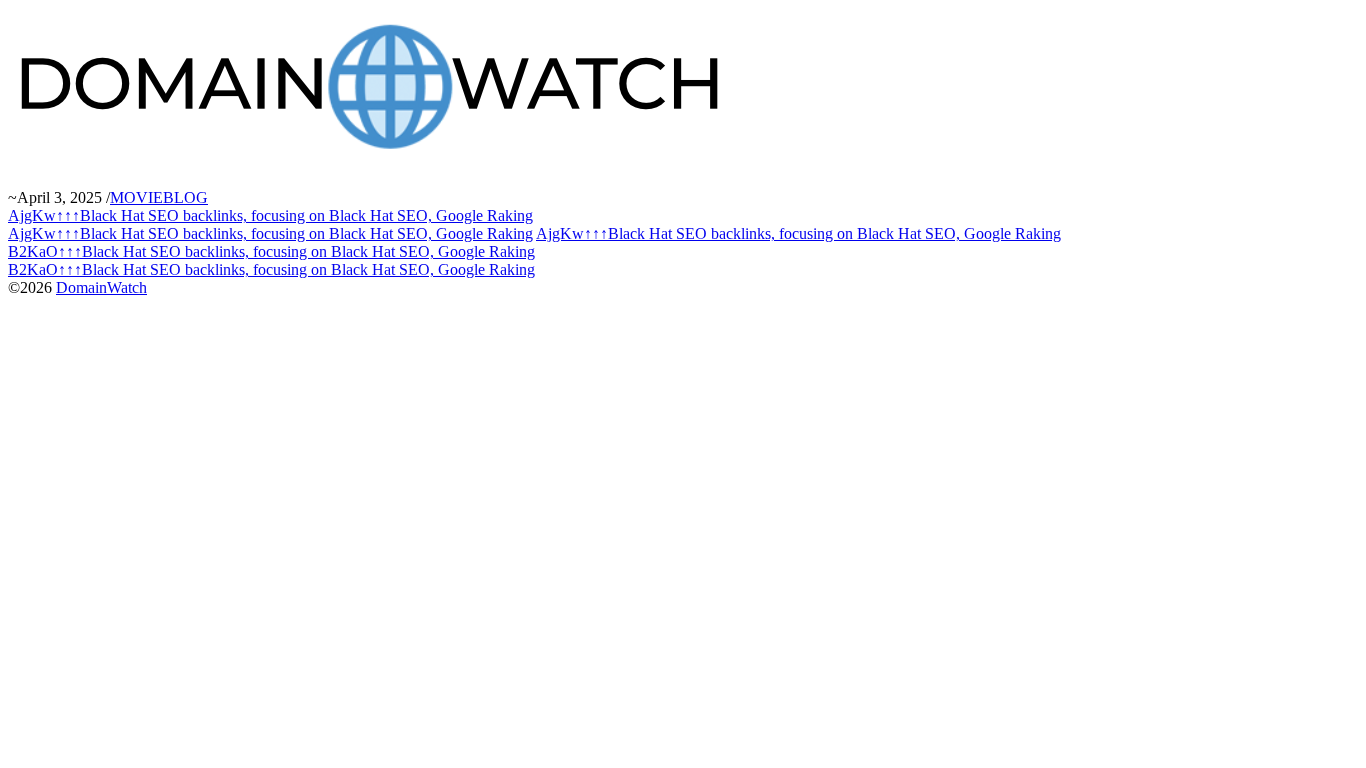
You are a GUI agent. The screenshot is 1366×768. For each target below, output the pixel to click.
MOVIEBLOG (159, 197)
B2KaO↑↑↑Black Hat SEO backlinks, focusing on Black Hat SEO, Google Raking (271, 251)
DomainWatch (101, 287)
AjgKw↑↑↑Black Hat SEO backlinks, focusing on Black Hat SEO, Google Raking (270, 215)
